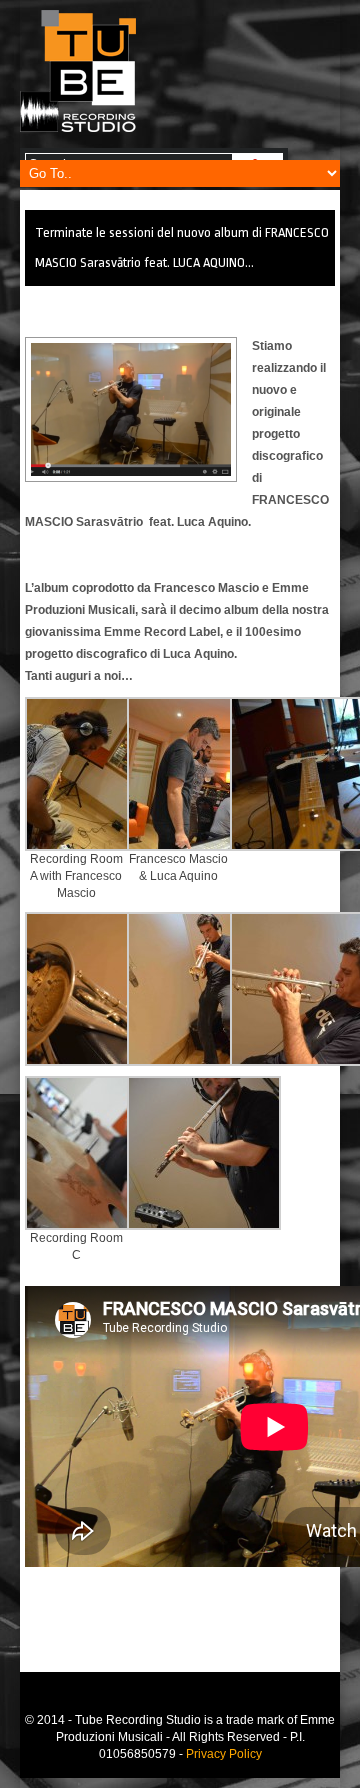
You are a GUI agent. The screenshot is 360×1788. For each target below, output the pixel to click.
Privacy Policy (224, 1754)
